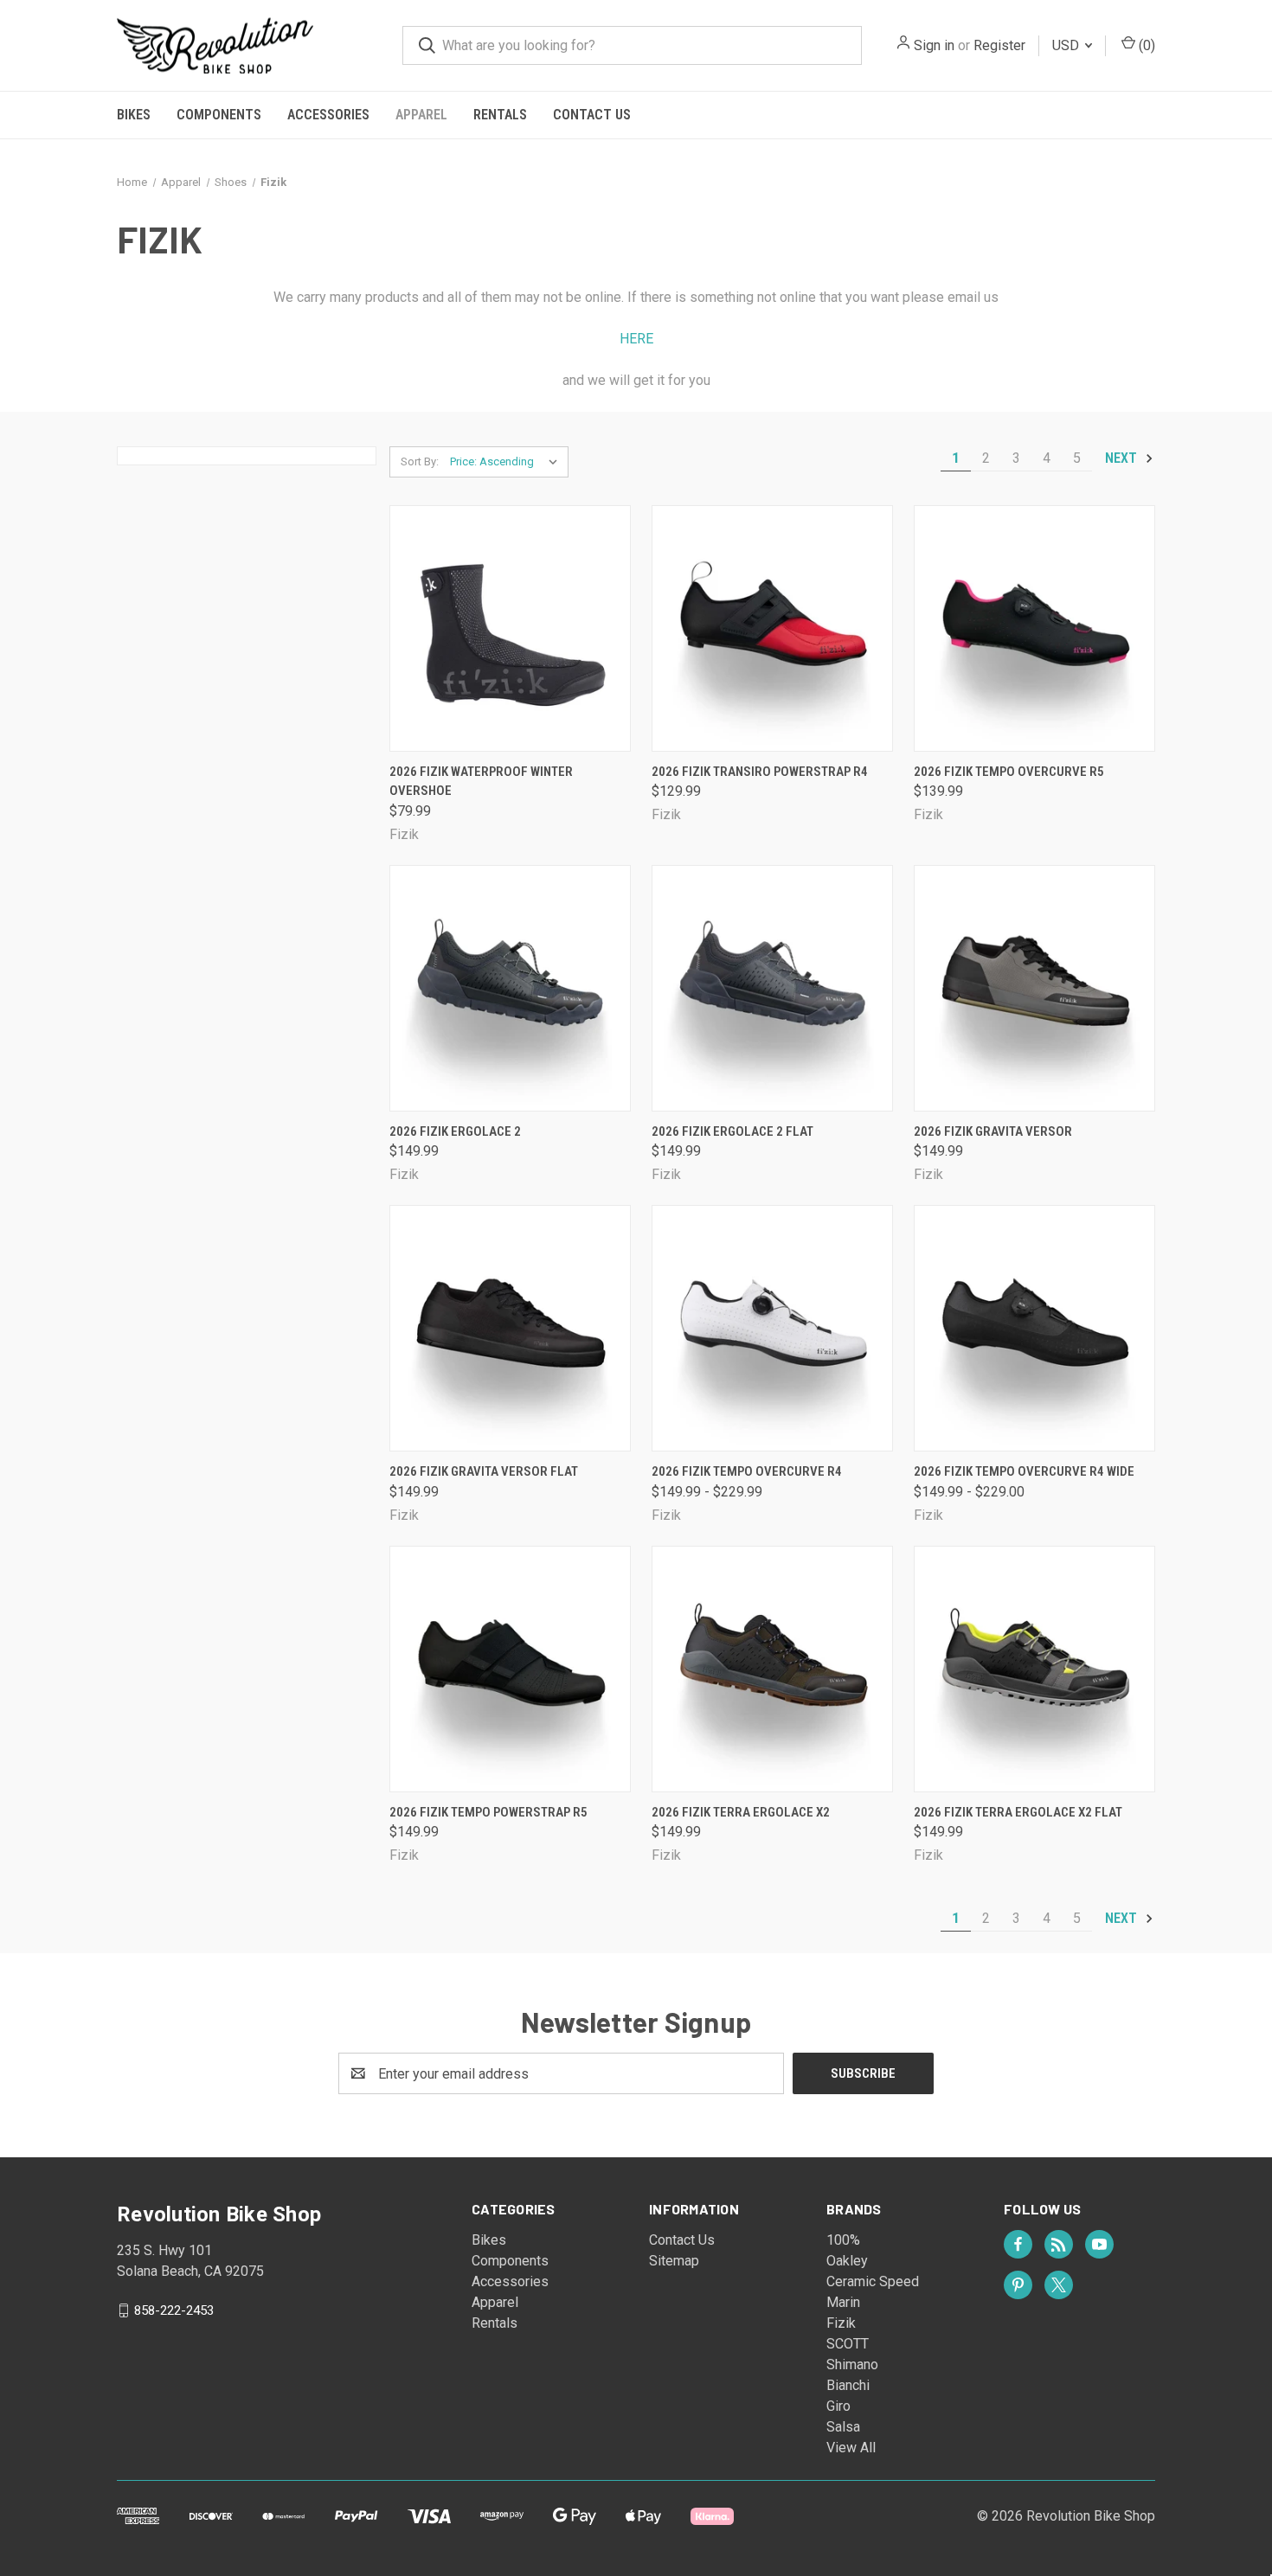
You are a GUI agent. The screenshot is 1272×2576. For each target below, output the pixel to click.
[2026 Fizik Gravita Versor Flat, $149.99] (510, 1328)
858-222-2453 (174, 2310)
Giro (838, 2406)
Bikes (134, 115)
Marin (843, 2302)
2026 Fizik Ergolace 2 (455, 1131)
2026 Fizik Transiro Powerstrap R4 (760, 772)
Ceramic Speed (873, 2281)
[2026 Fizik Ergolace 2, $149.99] (510, 988)
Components (219, 115)
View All (851, 2448)
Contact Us (592, 115)
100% (843, 2240)
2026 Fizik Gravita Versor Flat (484, 1471)
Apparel (421, 115)
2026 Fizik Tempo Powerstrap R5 (488, 1812)
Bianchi (848, 2385)
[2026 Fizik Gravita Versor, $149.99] (1034, 988)
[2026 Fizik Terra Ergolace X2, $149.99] (772, 1669)
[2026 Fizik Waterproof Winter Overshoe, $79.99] (510, 628)
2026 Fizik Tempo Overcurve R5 (1009, 772)
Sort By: (420, 461)
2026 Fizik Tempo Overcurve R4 (747, 1471)
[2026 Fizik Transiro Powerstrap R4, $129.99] (772, 628)
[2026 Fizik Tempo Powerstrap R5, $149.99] (510, 1669)
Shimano (852, 2365)
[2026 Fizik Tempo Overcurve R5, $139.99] (1034, 628)
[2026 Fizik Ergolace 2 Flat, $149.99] (772, 988)
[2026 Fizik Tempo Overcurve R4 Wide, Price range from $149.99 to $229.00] (1034, 1328)
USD (1067, 45)
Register (999, 45)
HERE (636, 339)
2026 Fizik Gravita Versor (993, 1131)
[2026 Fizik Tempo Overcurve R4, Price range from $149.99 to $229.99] (772, 1328)
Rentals (500, 115)
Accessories (328, 115)
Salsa (843, 2427)
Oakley (847, 2261)
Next (1123, 458)
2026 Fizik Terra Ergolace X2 (741, 1812)
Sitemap (674, 2261)
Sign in (934, 45)
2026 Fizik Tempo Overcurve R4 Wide (1024, 1471)
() (1145, 45)
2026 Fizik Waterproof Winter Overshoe (481, 782)
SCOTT (848, 2344)
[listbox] (508, 462)
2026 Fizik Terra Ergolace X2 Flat (1018, 1812)
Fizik (841, 2323)
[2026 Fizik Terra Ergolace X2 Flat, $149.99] (1034, 1669)
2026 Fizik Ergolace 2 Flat (732, 1131)
